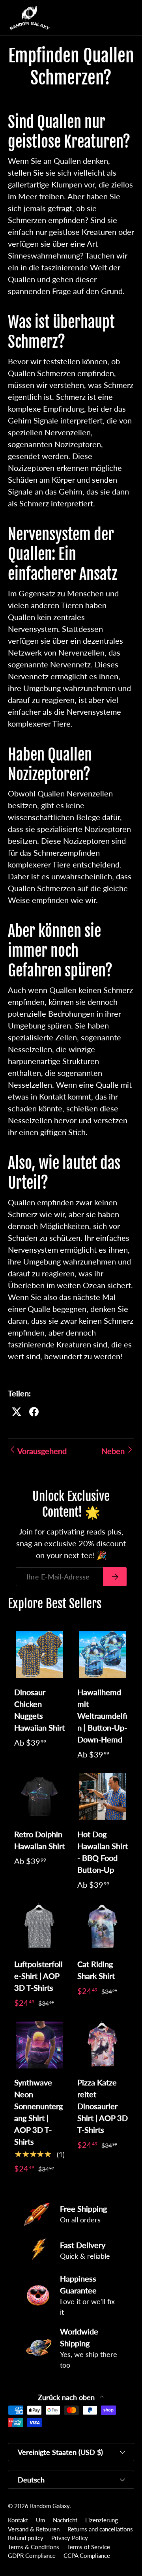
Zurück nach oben (67, 2397)
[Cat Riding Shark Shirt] (103, 1927)
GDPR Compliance (32, 2555)
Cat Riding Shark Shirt (96, 1970)
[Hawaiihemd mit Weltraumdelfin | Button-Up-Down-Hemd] (103, 1654)
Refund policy (26, 2538)
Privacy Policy (70, 2538)
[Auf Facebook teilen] (34, 1412)
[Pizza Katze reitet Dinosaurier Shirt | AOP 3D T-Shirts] (103, 2045)
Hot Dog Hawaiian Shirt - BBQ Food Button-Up (103, 1852)
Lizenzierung (102, 2520)
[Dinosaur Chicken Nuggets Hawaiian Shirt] (39, 1654)
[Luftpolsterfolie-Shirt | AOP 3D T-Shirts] (39, 1927)
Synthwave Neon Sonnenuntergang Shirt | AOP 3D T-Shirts (38, 2112)
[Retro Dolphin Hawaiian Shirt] (39, 1797)
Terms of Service (89, 2547)
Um (40, 2520)
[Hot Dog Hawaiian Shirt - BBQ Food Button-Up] (103, 1797)
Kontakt (18, 2520)
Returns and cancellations (100, 2529)
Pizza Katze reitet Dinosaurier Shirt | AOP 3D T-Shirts (103, 2106)
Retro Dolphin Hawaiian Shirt (39, 1840)
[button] (112, 18)
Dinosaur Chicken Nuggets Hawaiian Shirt (39, 1710)
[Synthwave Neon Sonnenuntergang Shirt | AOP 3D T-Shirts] (39, 2045)
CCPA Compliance (87, 2555)
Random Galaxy (50, 2506)
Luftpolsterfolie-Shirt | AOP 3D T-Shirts (38, 1976)
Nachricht (65, 2520)
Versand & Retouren (34, 2529)
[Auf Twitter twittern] (17, 1412)
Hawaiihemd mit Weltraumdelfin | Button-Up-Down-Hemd (102, 1716)
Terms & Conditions (34, 2547)
